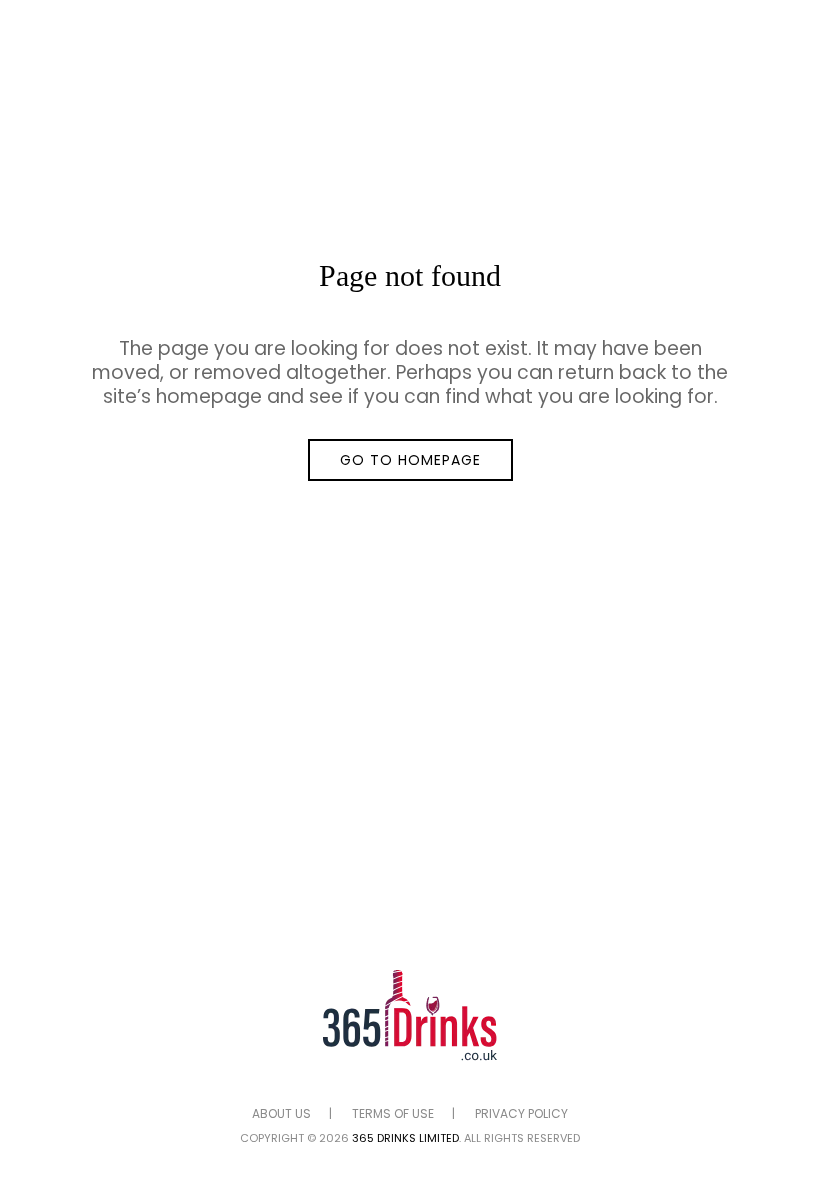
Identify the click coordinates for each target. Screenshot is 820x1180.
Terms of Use (393, 1113)
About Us (281, 1113)
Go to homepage (410, 460)
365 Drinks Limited (405, 1138)
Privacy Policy (521, 1113)
